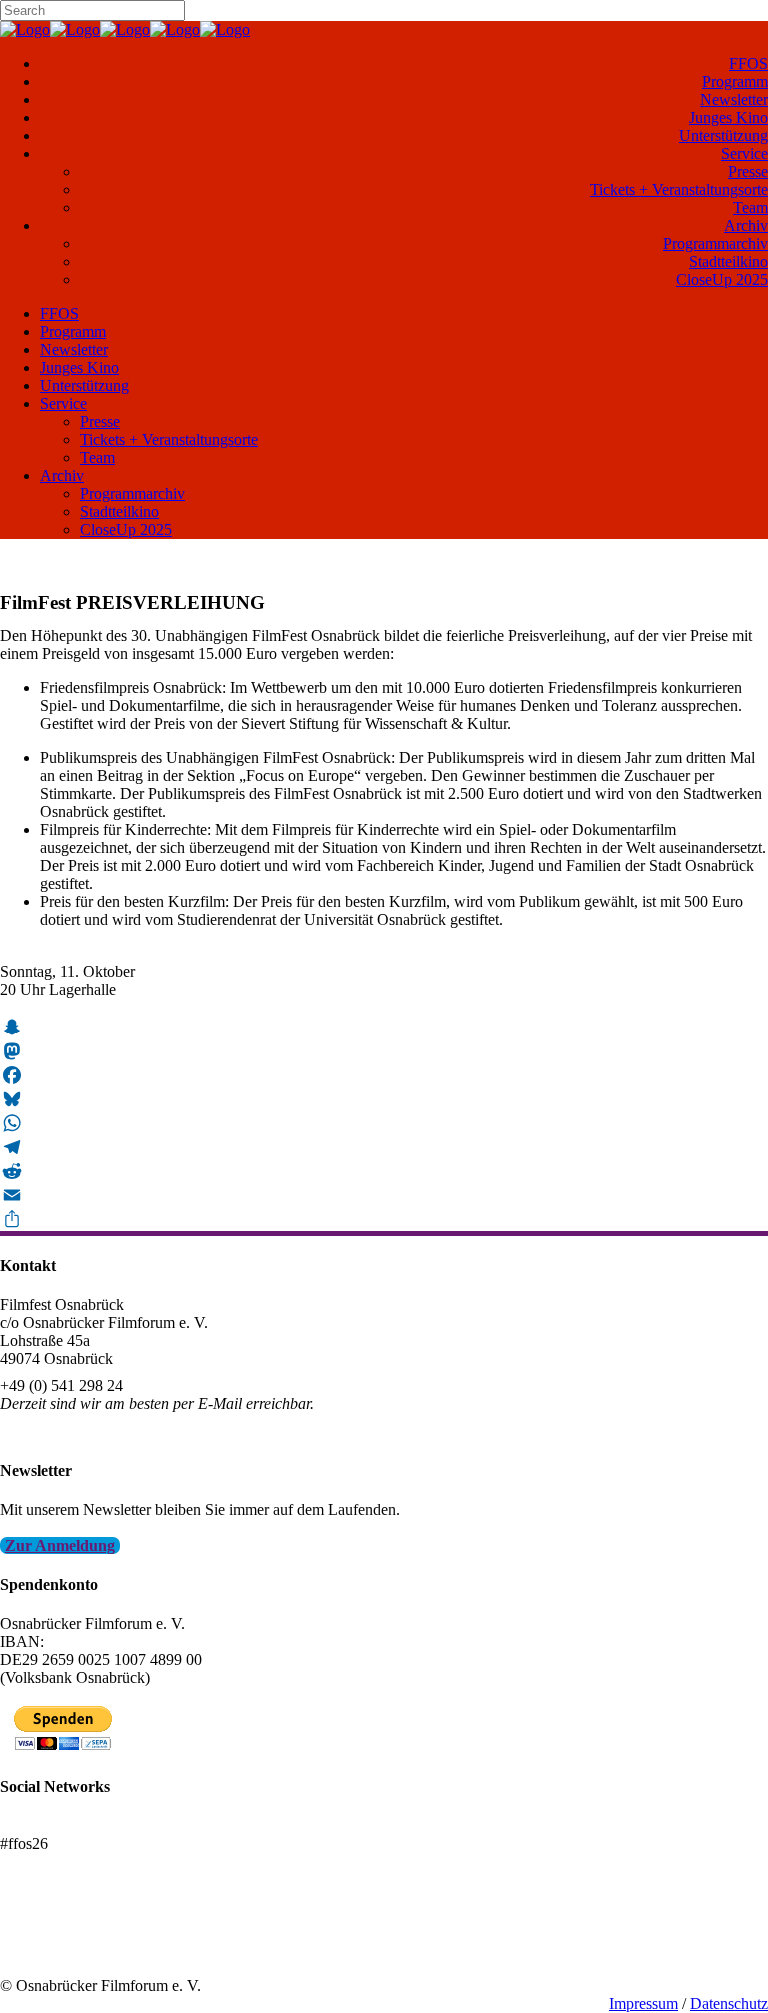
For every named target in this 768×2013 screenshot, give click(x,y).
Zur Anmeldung (60, 1545)
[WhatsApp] (384, 1123)
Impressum (643, 2003)
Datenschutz (729, 2003)
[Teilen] (384, 1219)
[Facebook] (384, 1075)
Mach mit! (32, 1931)
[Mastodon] (384, 1051)
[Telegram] (384, 1147)
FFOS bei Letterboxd (67, 1825)
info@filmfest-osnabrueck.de (91, 1430)
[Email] (384, 1195)
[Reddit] (384, 1171)
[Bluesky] (384, 1099)
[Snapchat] (384, 1027)
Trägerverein (40, 1949)
